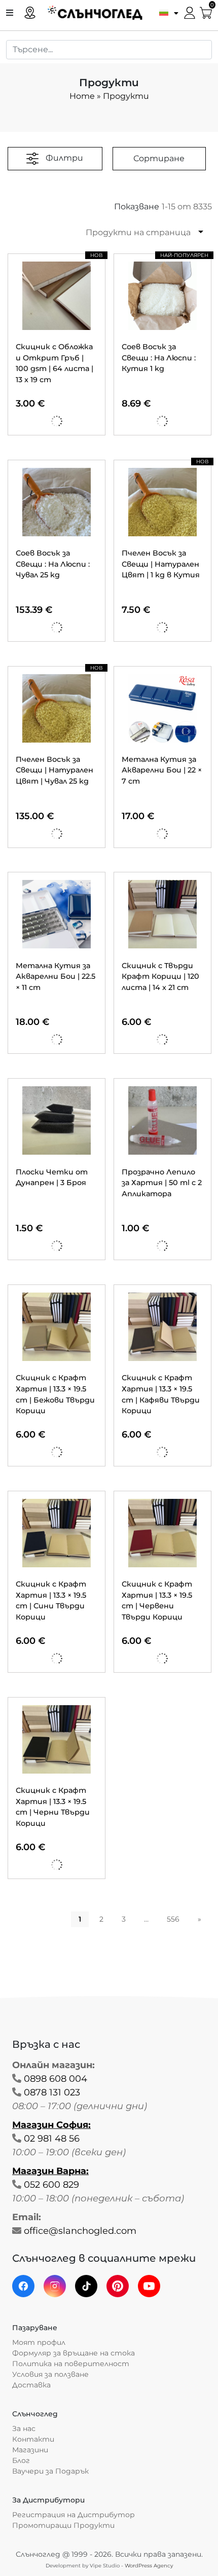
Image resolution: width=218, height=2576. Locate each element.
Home (82, 96)
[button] (166, 12)
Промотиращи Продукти (63, 2525)
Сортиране (159, 158)
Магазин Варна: (50, 2171)
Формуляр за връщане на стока (74, 2353)
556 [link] (173, 1919)
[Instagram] (55, 2286)
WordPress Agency (149, 2566)
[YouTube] (149, 2286)
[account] (190, 12)
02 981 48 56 (52, 2139)
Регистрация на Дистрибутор (74, 2515)
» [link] (199, 1919)
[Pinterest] (118, 2286)
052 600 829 (51, 2185)
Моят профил (39, 2342)
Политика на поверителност (71, 2364)
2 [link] (101, 1919)
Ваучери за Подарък (50, 2471)
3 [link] (124, 1919)
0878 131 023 (52, 2092)
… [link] (146, 1919)
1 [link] (80, 1919)
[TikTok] (86, 2286)
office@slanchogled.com (80, 2231)
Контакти (33, 2439)
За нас (24, 2428)
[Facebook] (23, 2286)
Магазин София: (51, 2125)
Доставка (31, 2385)
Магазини (30, 2450)
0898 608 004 (56, 2079)
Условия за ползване (50, 2374)
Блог (21, 2460)
